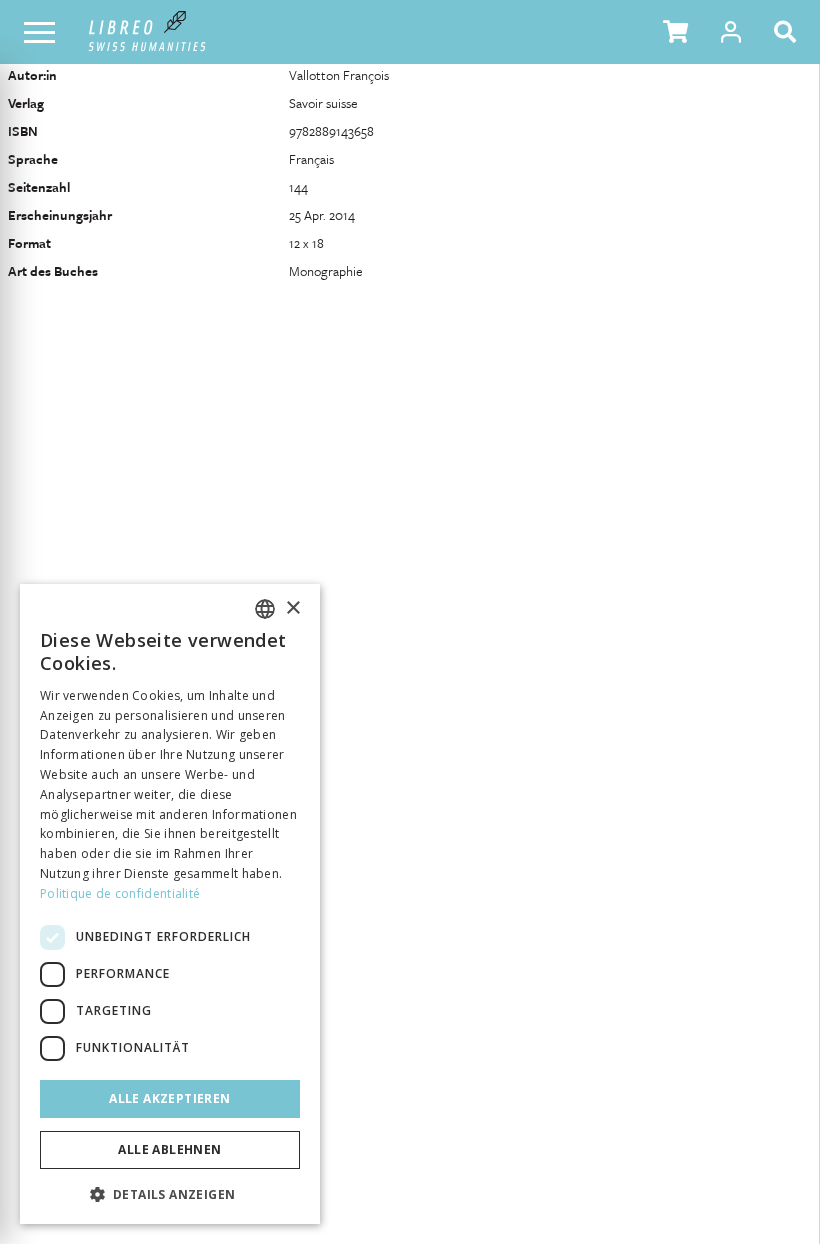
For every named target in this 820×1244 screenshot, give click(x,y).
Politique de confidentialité (120, 893)
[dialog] (170, 904)
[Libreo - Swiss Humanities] (147, 32)
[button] (675, 32)
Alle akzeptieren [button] (169, 1098)
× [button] (292, 608)
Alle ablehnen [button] (169, 1149)
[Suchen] (789, 32)
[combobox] (265, 609)
